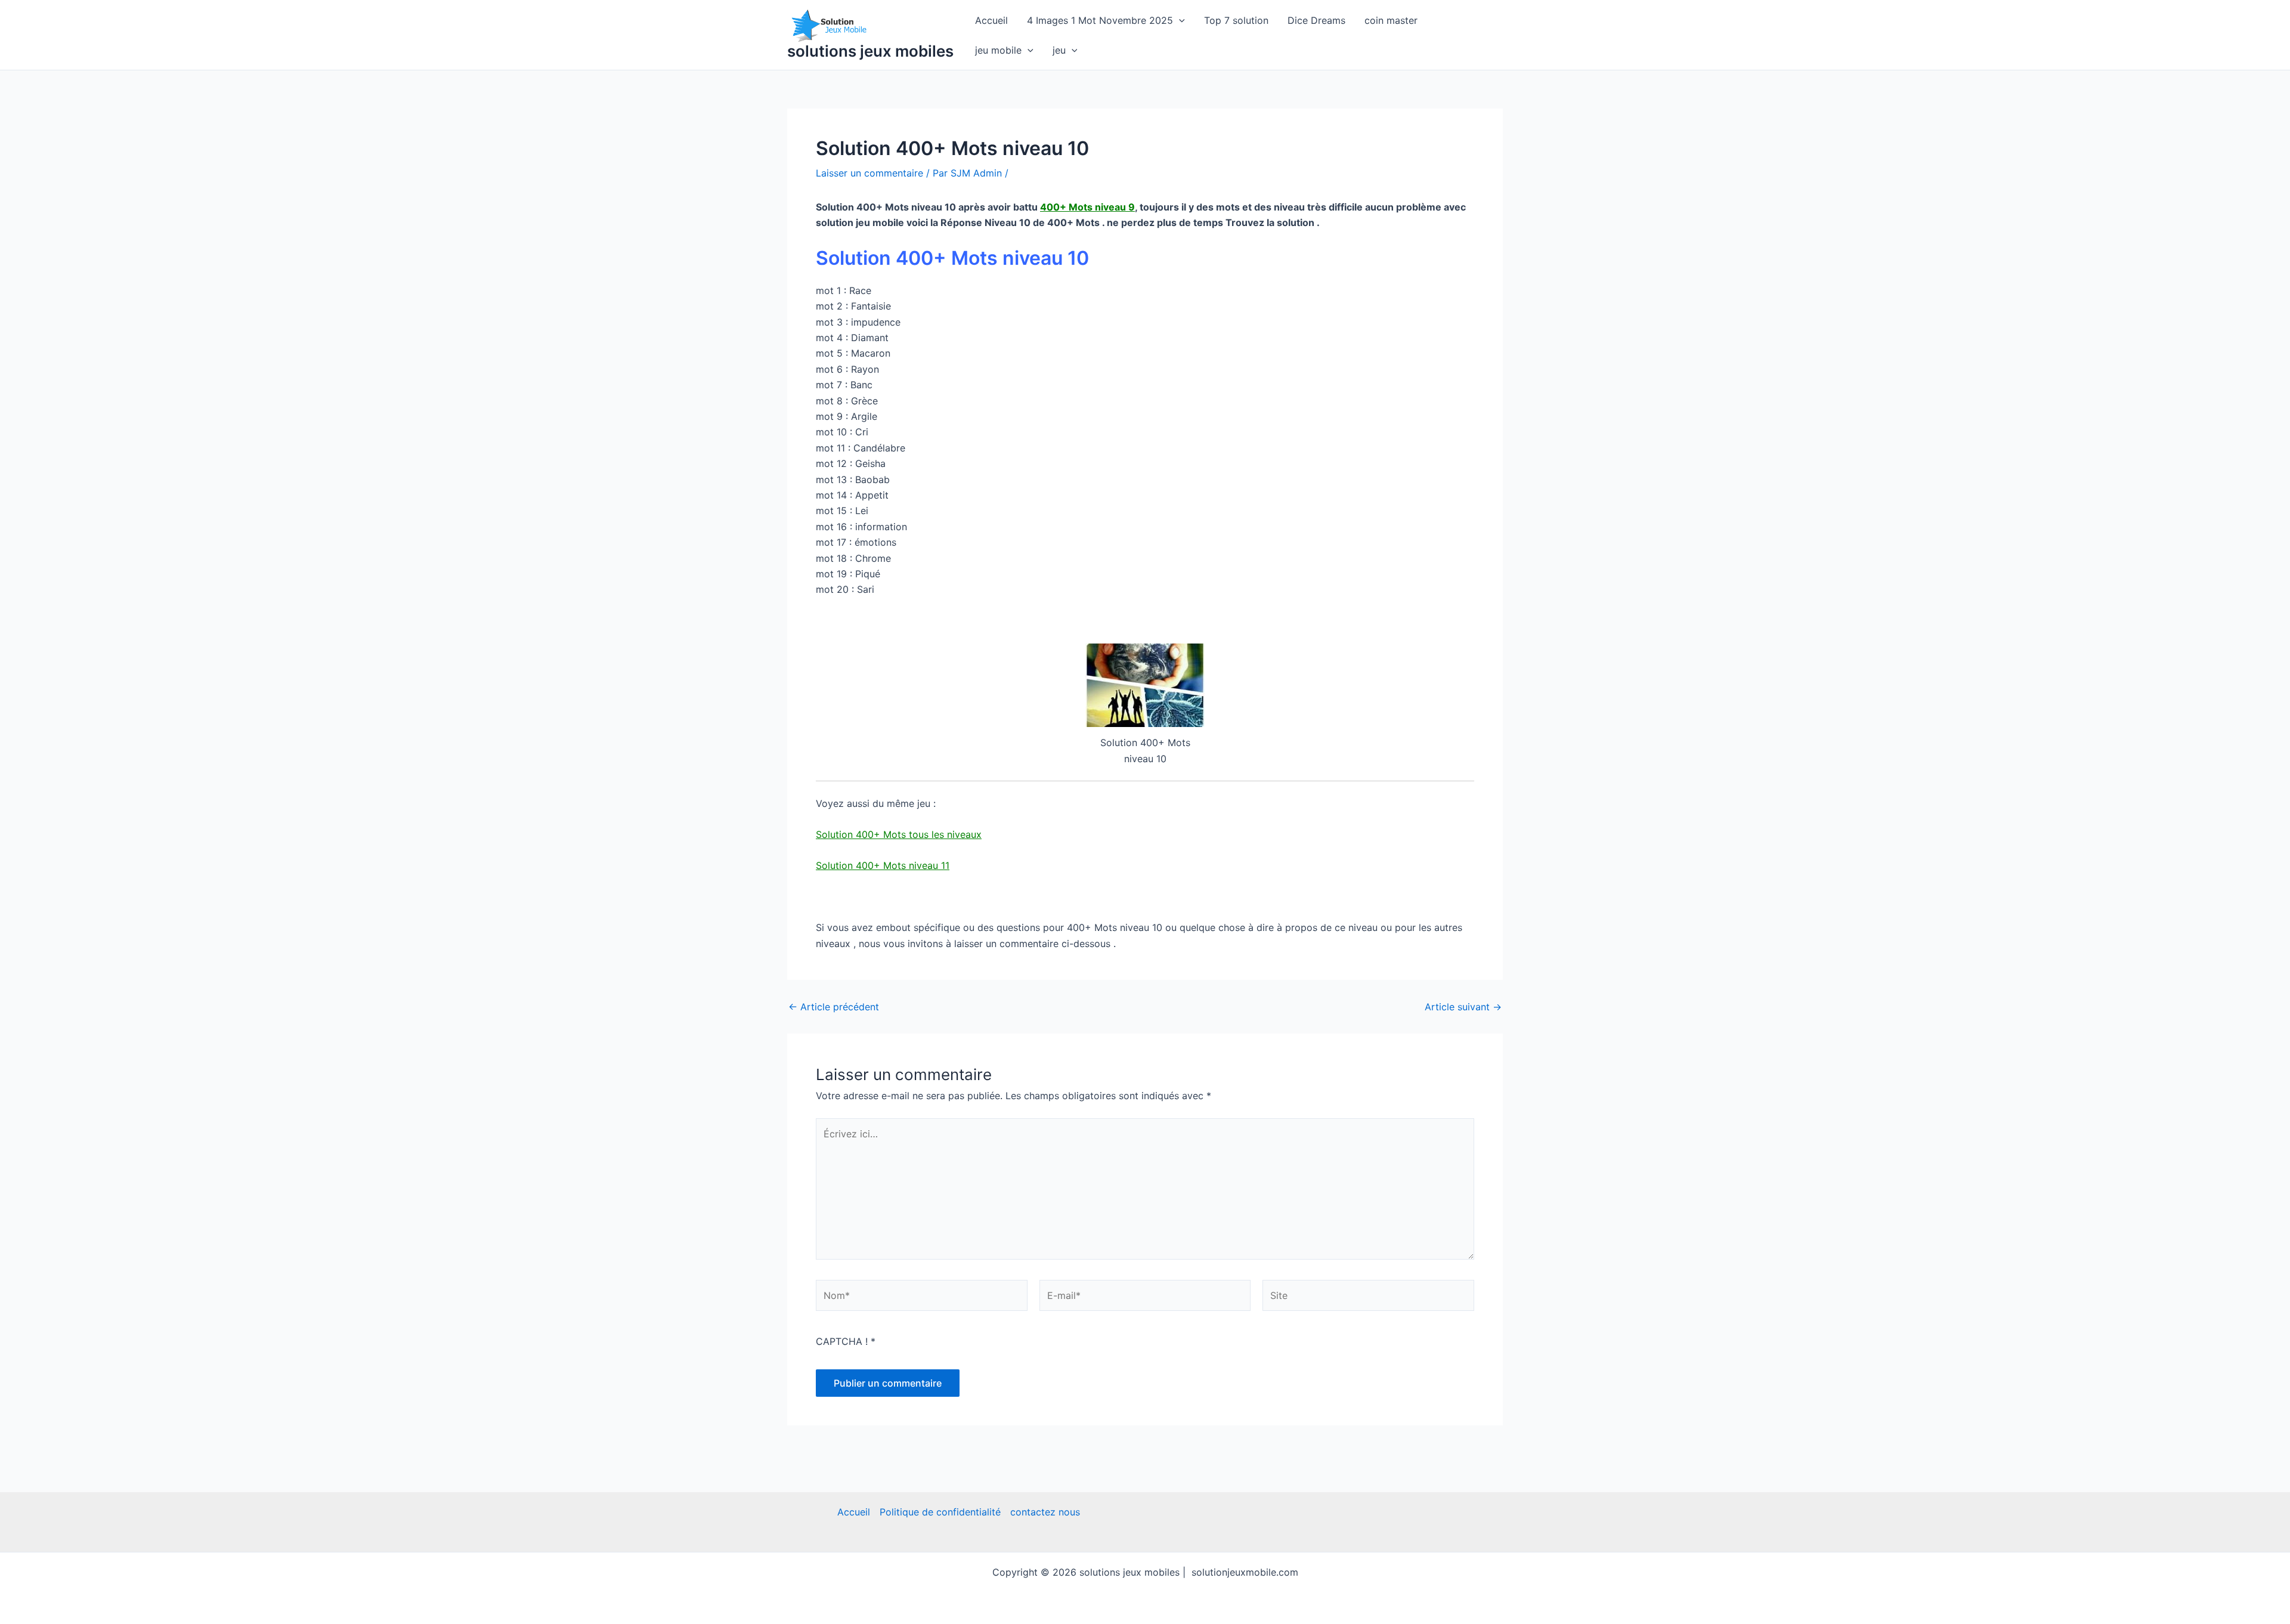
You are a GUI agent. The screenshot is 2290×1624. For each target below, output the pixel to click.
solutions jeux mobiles (870, 51)
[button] (1179, 20)
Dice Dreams (1316, 20)
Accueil (991, 20)
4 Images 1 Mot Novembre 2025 (1100, 20)
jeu (1059, 50)
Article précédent (834, 1007)
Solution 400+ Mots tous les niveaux (899, 834)
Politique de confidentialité (940, 1512)
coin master (1391, 20)
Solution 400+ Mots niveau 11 (883, 865)
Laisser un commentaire (869, 173)
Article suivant (1463, 1007)
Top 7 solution (1236, 20)
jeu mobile (998, 50)
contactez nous (1045, 1512)
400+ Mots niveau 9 (1087, 207)
